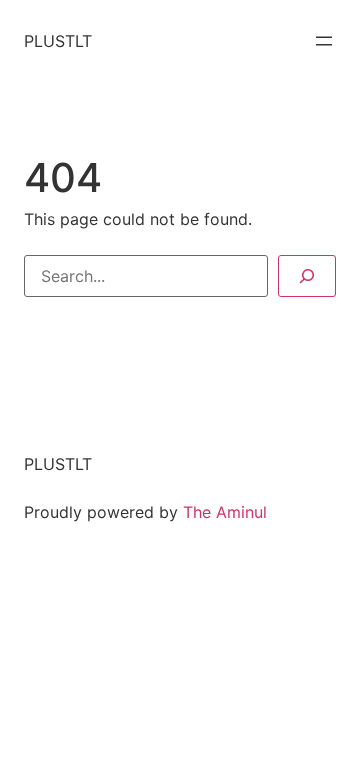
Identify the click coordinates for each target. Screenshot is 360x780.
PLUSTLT (58, 41)
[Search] (307, 276)
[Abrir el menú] (324, 41)
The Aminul (225, 512)
